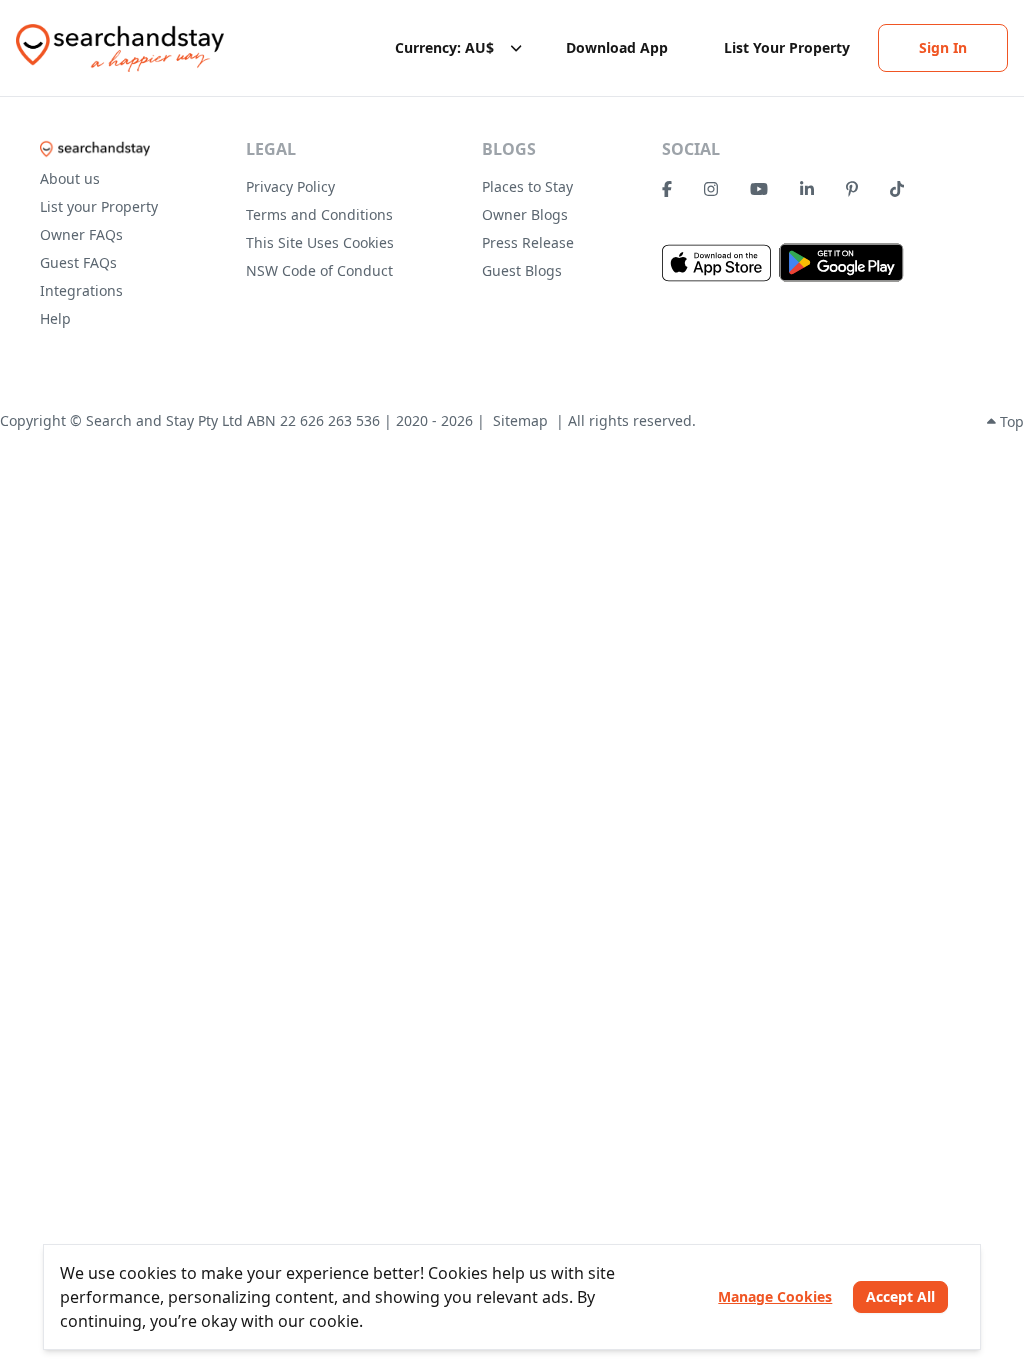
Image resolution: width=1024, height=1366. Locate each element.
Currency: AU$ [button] (444, 47)
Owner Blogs (525, 214)
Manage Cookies (775, 1296)
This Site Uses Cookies (320, 242)
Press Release (528, 242)
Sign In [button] (943, 47)
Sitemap (520, 420)
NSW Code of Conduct (319, 270)
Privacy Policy (290, 186)
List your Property (99, 206)
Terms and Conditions (319, 214)
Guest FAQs (78, 262)
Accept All (900, 1296)
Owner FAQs (81, 234)
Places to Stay (527, 186)
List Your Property (787, 47)
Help (55, 318)
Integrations (81, 290)
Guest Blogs (522, 270)
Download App (617, 47)
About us (70, 178)
